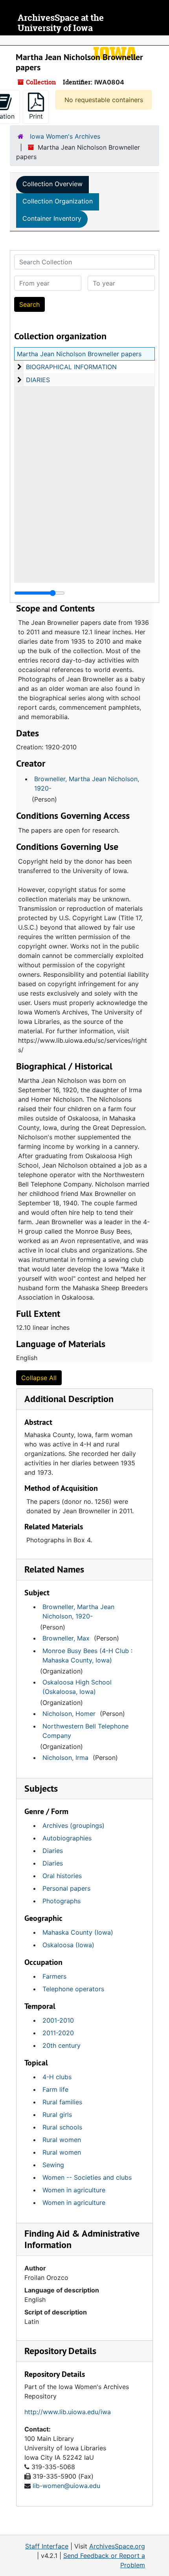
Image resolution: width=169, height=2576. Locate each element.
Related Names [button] (54, 1569)
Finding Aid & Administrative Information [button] (82, 2239)
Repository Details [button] (60, 2351)
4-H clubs (57, 2077)
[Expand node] (161, 40)
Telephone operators (73, 1989)
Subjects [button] (41, 1788)
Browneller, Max (66, 1638)
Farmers (54, 1976)
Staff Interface (47, 2546)
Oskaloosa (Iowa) (68, 1945)
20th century (62, 2045)
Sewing (53, 2165)
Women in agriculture (74, 2190)
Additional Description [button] (69, 1399)
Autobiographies (67, 1838)
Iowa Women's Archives (65, 136)
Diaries (53, 1851)
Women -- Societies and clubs (87, 2177)
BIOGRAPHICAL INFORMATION (71, 367)
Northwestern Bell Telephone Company (85, 1731)
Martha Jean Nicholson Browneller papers (79, 354)
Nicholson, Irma (65, 1758)
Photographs (62, 1901)
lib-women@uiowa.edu (66, 2486)
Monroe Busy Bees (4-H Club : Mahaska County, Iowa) (87, 1655)
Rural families (62, 2102)
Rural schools (62, 2127)
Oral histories (62, 1876)
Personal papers (66, 1888)
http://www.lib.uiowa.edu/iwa (68, 2412)
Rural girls (57, 2115)
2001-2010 (58, 2020)
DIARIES (38, 380)
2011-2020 (58, 2033)
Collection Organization (58, 201)
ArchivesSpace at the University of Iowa (61, 23)
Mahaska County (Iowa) (78, 1932)
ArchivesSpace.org (117, 2546)
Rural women (62, 2140)
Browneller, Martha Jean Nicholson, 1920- (87, 784)
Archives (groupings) (73, 1825)
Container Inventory (52, 218)
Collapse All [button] (39, 1378)
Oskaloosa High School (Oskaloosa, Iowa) (77, 1687)
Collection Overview (52, 184)
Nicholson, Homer (69, 1714)
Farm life (55, 2089)
